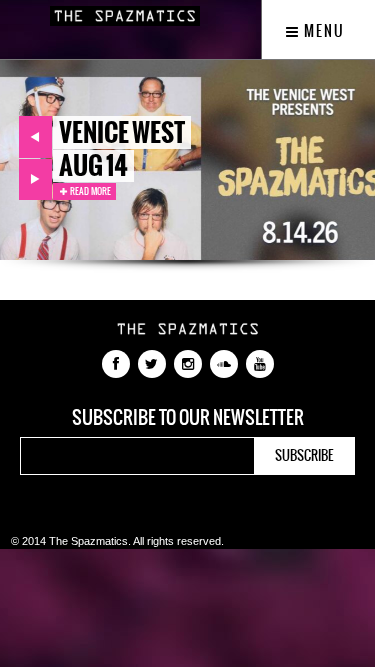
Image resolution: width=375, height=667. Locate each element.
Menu (322, 31)
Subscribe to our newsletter (188, 418)
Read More (89, 191)
